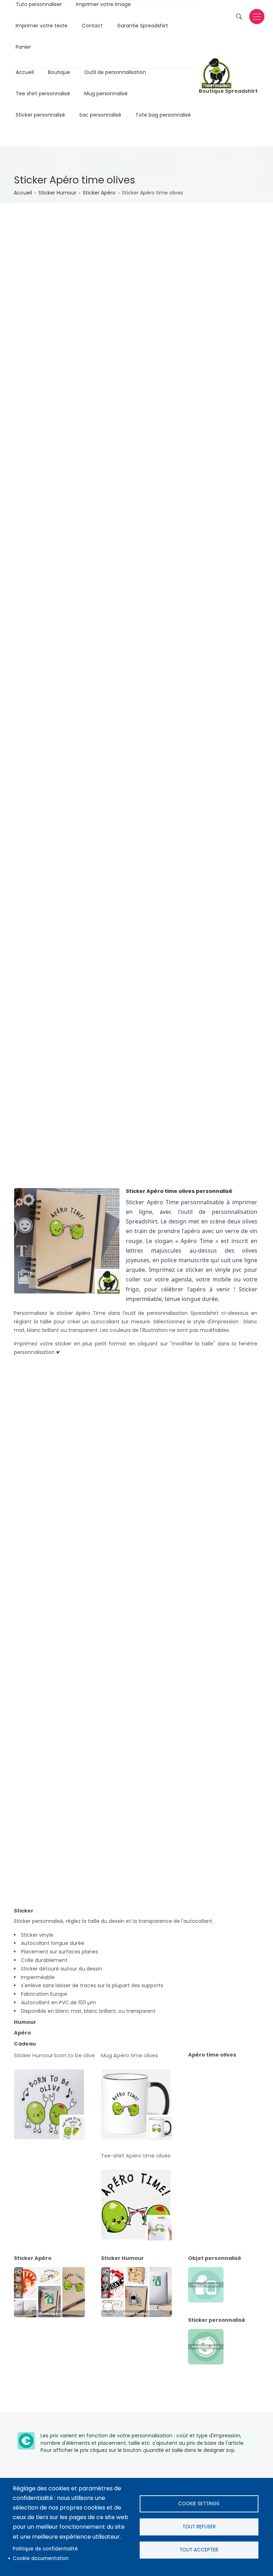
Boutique (59, 73)
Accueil (25, 73)
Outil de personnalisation (115, 73)
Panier (23, 48)
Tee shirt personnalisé (43, 94)
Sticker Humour (57, 193)
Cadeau (25, 2044)
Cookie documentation (41, 2558)
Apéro (22, 2033)
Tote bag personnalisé (163, 116)
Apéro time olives (212, 2055)
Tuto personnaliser (39, 5)
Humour (25, 2022)
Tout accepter (199, 2550)
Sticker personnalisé (40, 116)
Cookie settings (199, 2504)
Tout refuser (199, 2527)
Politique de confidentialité (45, 2549)
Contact (92, 26)
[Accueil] (216, 73)
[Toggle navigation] (257, 17)
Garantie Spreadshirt (143, 26)
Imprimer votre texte (42, 26)
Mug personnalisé (106, 94)
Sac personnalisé (100, 116)
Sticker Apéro (99, 193)
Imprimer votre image (103, 5)
